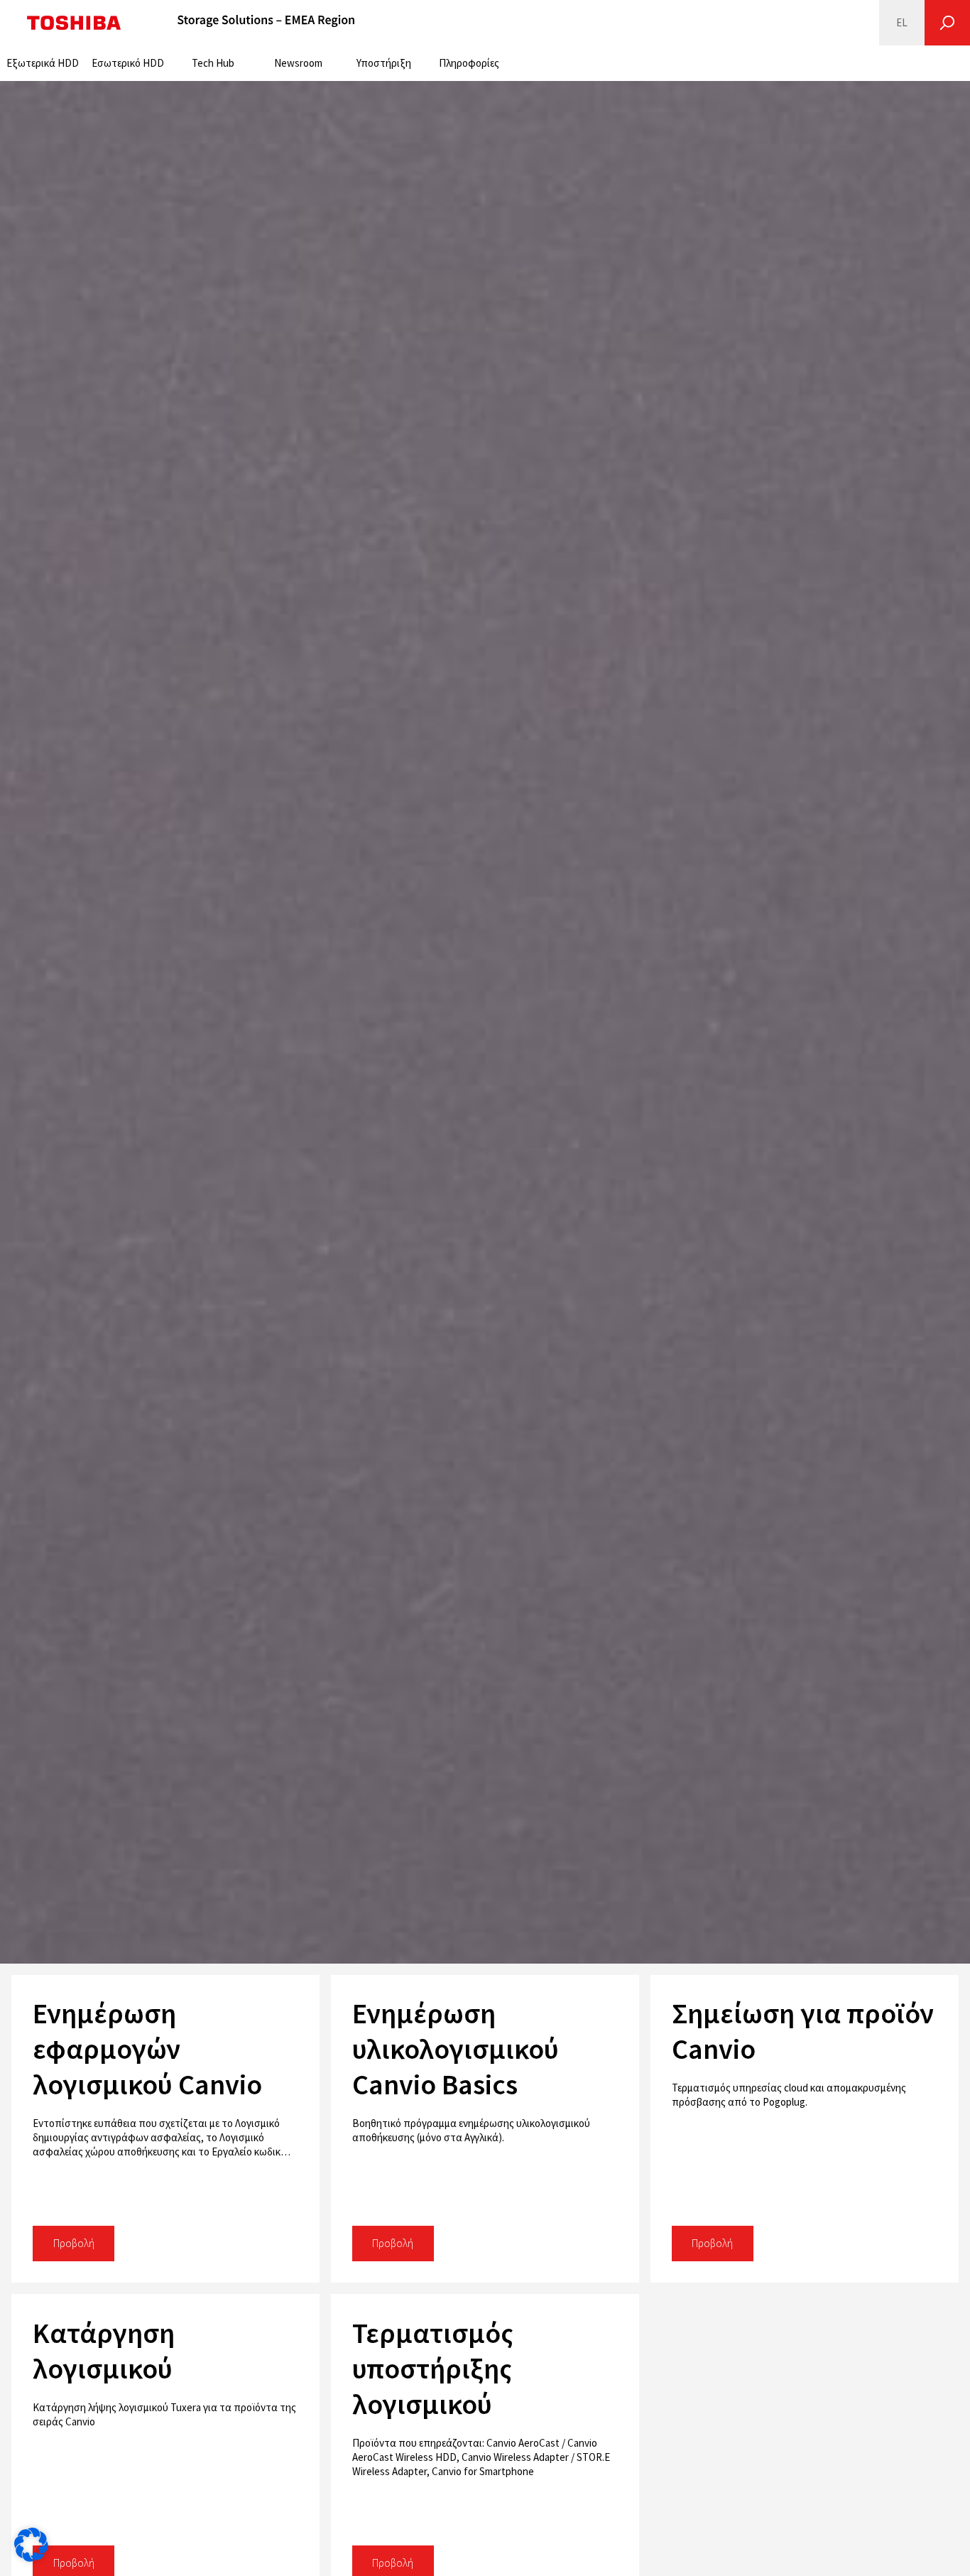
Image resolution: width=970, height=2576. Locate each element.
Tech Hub (213, 63)
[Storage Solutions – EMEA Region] (266, 23)
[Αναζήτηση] (947, 23)
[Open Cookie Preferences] (31, 2558)
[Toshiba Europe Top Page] (74, 23)
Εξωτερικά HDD (43, 63)
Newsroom (298, 63)
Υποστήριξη (384, 63)
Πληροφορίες (469, 63)
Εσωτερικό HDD (128, 63)
